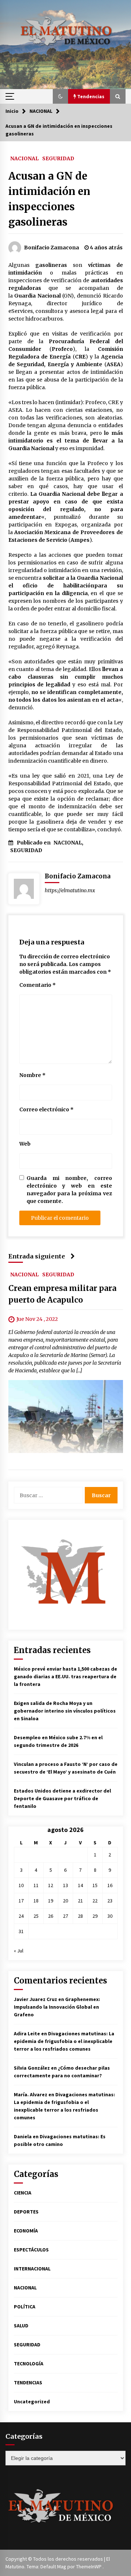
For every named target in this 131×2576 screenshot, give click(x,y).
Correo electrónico (46, 1109)
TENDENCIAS (28, 2383)
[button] (60, 96)
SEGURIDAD (58, 158)
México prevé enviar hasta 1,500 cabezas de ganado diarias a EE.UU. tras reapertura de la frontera (65, 1676)
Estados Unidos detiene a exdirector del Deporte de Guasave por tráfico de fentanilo (62, 1798)
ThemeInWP (89, 2567)
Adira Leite (27, 2033)
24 (21, 1916)
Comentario (37, 985)
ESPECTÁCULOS (31, 2250)
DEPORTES (26, 2212)
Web (25, 1144)
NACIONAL (24, 158)
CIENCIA (23, 2193)
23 (110, 1901)
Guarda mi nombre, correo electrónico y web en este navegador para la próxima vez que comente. (69, 1190)
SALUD (21, 2326)
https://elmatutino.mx (70, 890)
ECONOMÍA (26, 2231)
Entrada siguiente (37, 1256)
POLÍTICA (25, 2307)
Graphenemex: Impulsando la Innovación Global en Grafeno (57, 2007)
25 (36, 1916)
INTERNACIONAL (32, 2269)
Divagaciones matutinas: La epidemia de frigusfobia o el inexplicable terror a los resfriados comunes (64, 2041)
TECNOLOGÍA (29, 2364)
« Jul (19, 1951)
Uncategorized (32, 2401)
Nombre (32, 1075)
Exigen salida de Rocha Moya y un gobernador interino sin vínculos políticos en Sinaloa (65, 1711)
